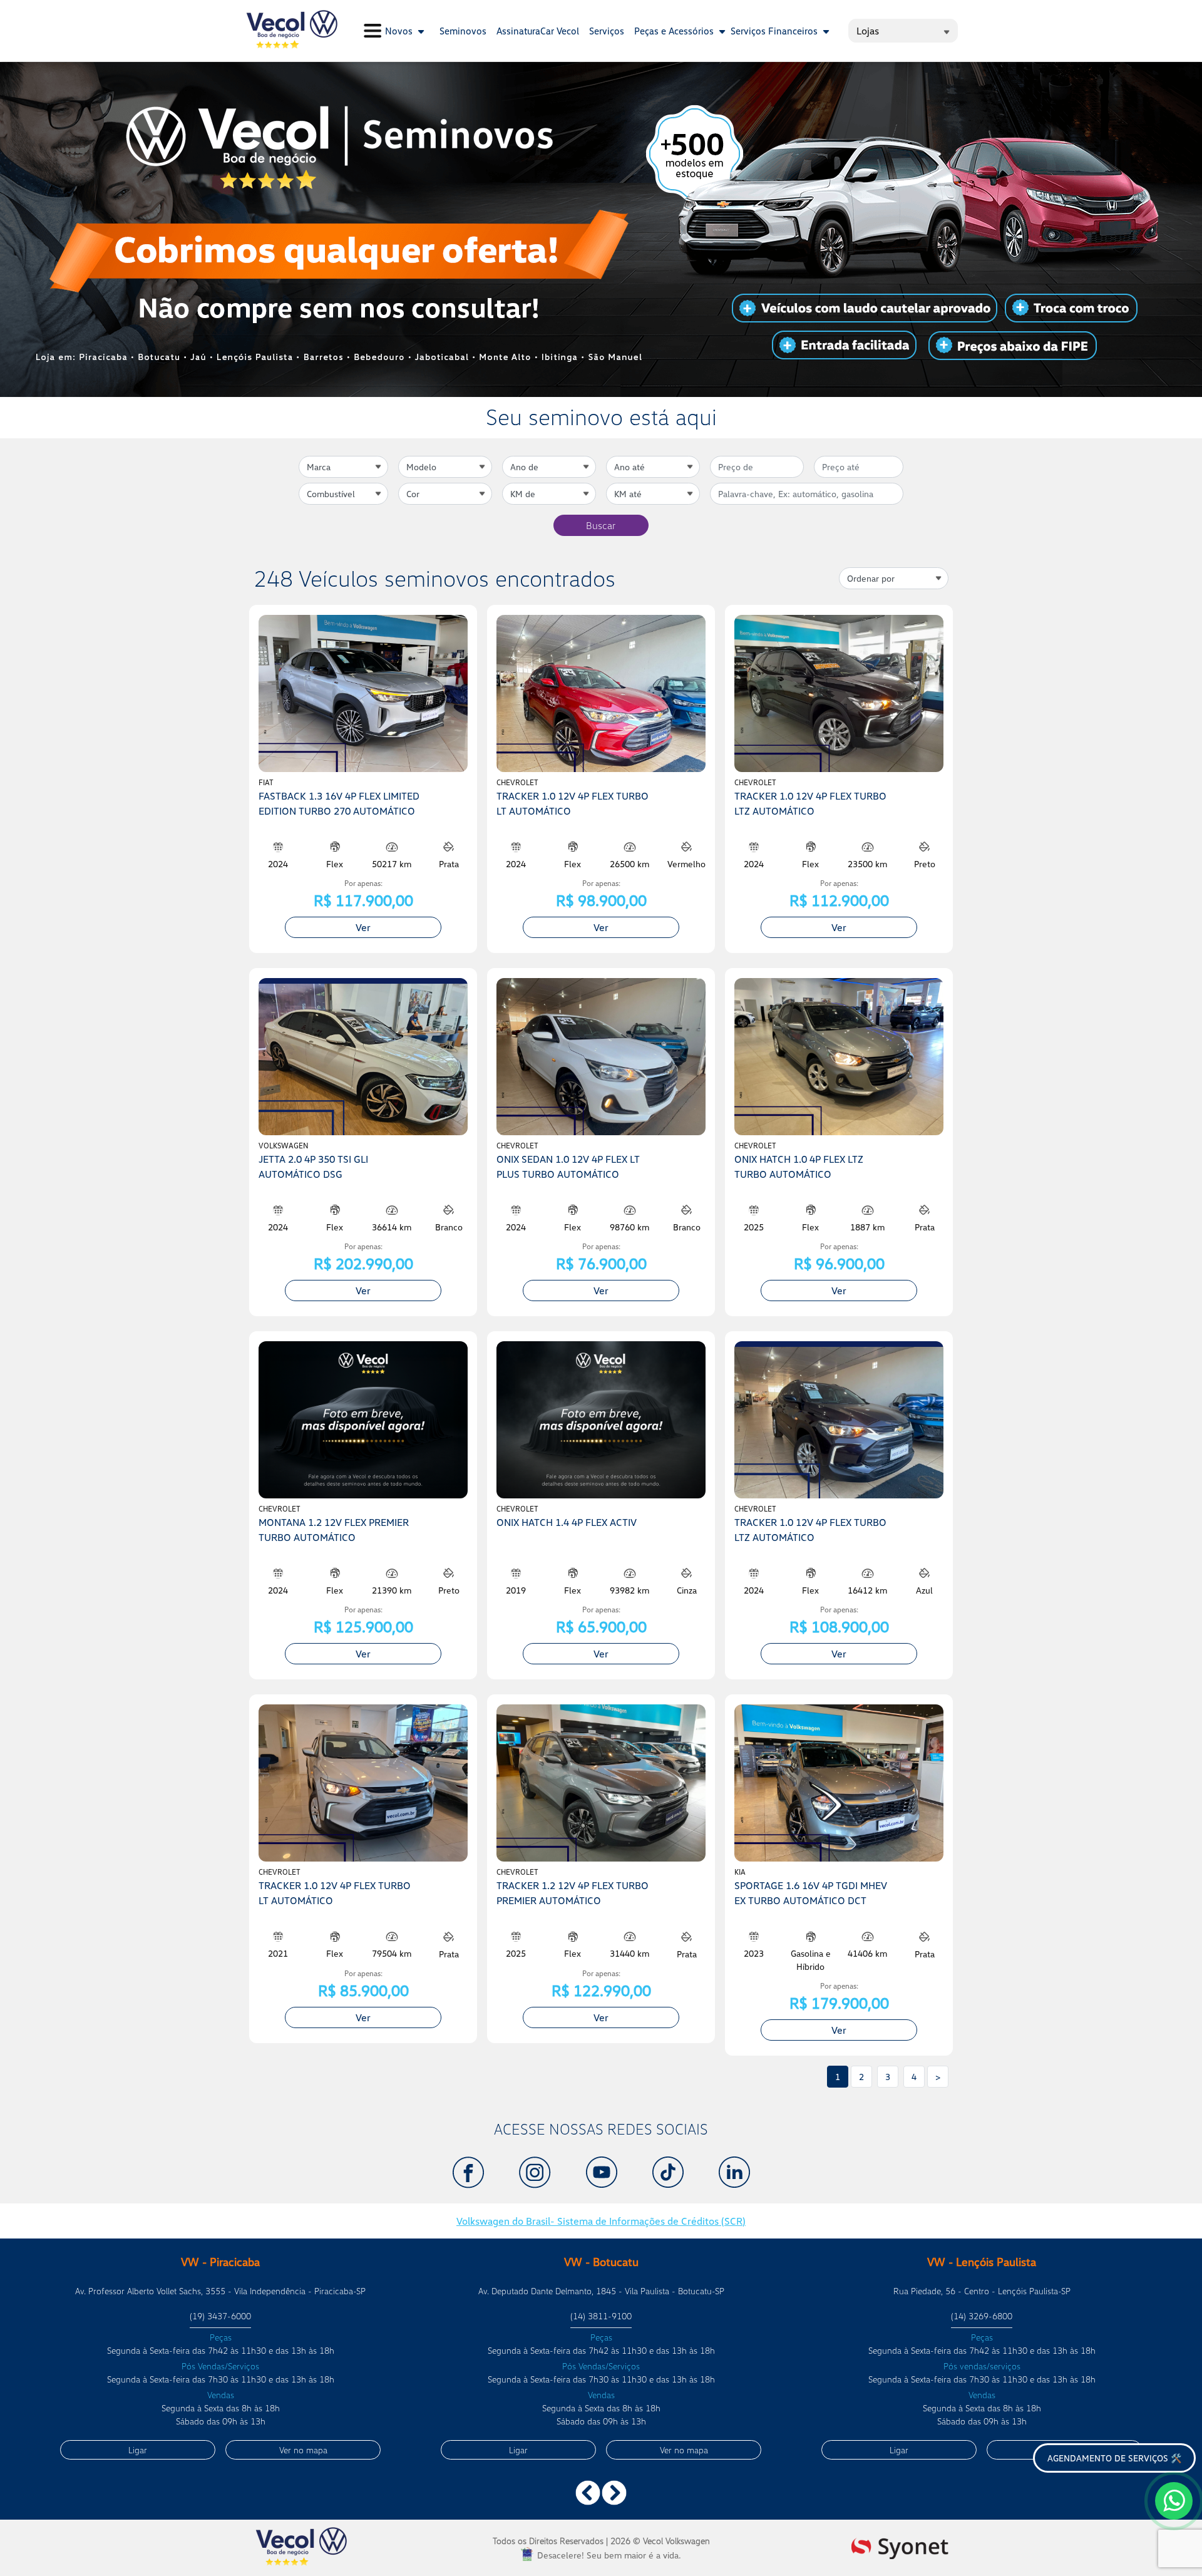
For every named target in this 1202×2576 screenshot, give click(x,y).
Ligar (138, 2450)
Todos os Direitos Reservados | (601, 2541)
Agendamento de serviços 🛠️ (1114, 2458)
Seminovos (463, 31)
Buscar (601, 525)
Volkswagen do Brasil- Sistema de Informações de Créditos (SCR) (601, 2221)
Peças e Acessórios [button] (675, 31)
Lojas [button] (868, 31)
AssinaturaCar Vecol (538, 31)
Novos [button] (400, 31)
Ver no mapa (303, 2450)
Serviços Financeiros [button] (775, 31)
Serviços (607, 31)
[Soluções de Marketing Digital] (900, 2546)
